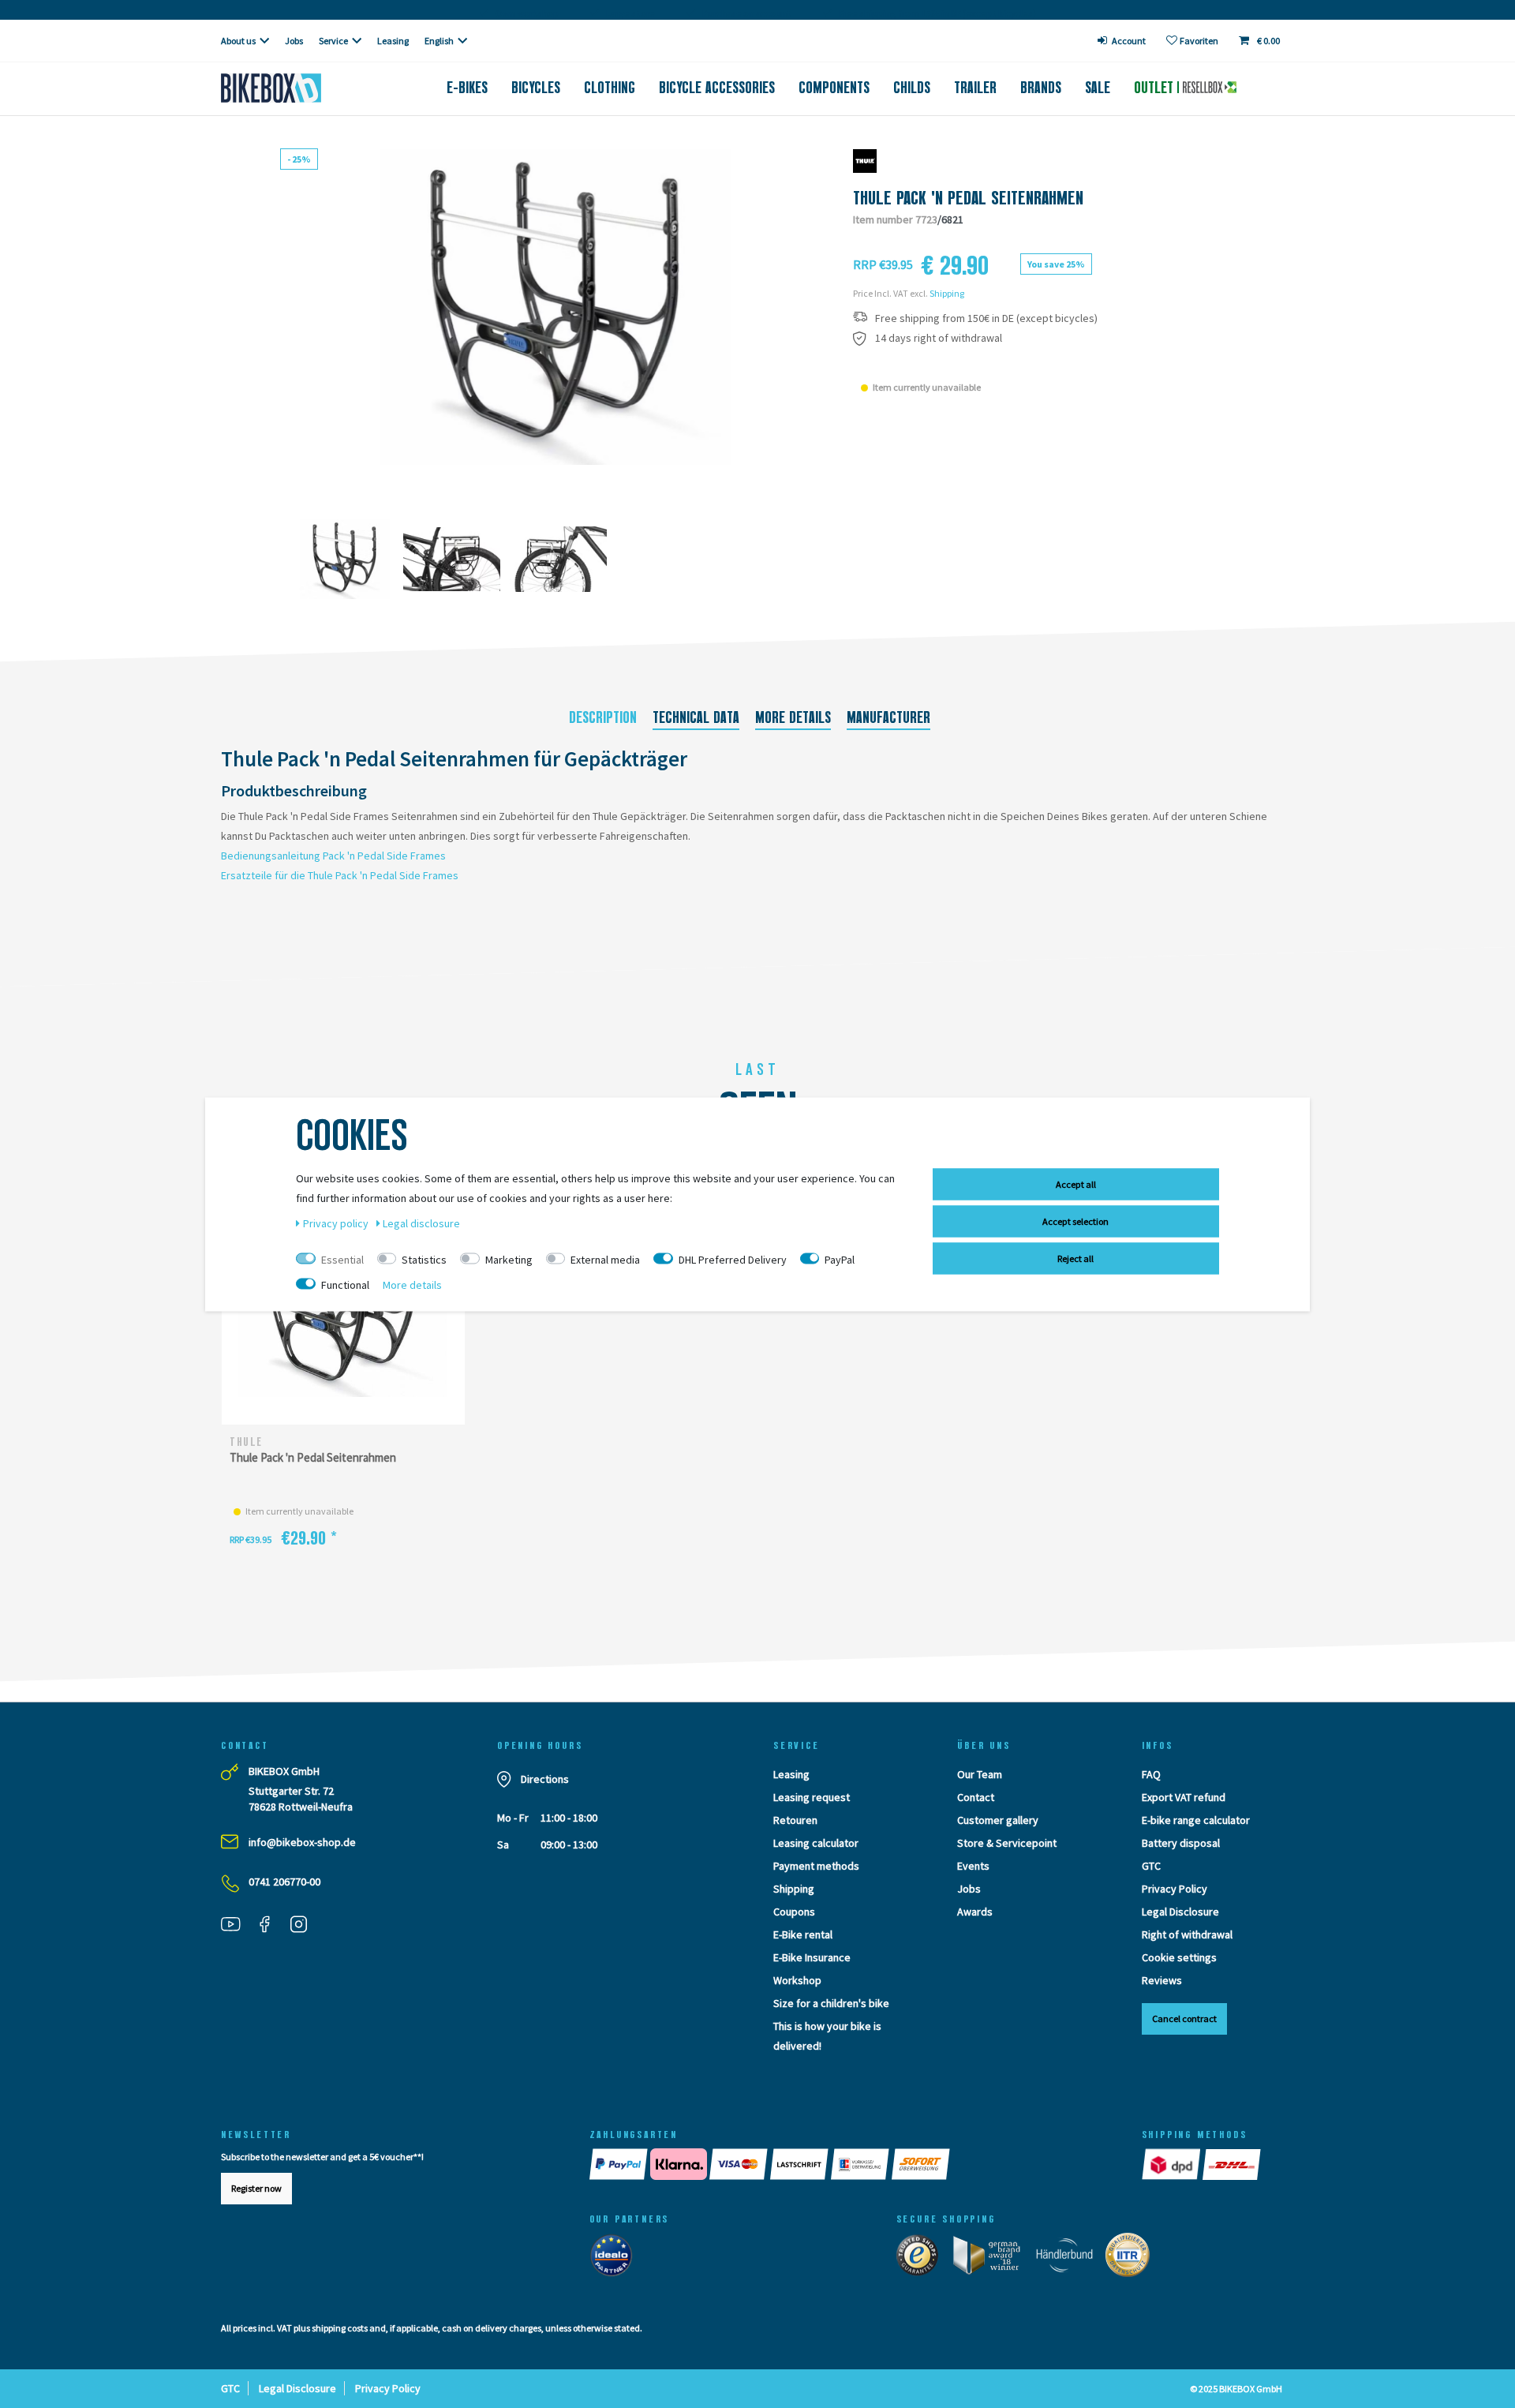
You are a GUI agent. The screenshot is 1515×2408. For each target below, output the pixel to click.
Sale (1098, 88)
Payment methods (816, 1866)
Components (834, 88)
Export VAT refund (1184, 1797)
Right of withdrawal (1187, 1934)
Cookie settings (1179, 1957)
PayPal (840, 1259)
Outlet (1156, 88)
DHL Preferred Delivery (733, 1259)
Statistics (424, 1259)
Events (973, 1866)
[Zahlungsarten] (850, 2164)
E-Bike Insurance (812, 1957)
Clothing (610, 88)
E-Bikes (467, 88)
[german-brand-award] (992, 2259)
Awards (975, 1912)
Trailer (975, 88)
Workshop (797, 1980)
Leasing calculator (816, 1843)
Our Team (980, 1774)
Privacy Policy (1175, 1889)
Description (603, 717)
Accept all (1076, 1183)
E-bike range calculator (1196, 1820)
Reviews (1162, 1980)
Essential (342, 1259)
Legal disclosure (421, 1223)
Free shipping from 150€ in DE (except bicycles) (986, 318)
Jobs (294, 41)
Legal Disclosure (1180, 1912)
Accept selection (1075, 1221)
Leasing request (812, 1797)
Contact (976, 1797)
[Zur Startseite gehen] (297, 88)
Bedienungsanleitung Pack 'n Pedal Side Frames (333, 856)
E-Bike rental (803, 1934)
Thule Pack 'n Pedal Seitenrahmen (313, 1457)
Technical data (696, 717)
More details (793, 717)
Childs (912, 88)
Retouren (795, 1820)
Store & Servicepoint (1007, 1843)
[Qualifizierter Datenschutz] (1132, 2259)
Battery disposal (1181, 1843)
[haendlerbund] (1070, 2259)
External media (605, 1259)
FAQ (1151, 1774)
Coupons (794, 1912)
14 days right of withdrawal (939, 338)
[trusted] (922, 2259)
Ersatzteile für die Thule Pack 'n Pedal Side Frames (340, 875)
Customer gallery (998, 1820)
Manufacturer (888, 717)
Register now (256, 2188)
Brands (1041, 88)
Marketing (509, 1259)
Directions (545, 1779)
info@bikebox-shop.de (302, 1842)
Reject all (1075, 1258)
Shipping (947, 293)
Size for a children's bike (831, 2003)
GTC (1151, 1866)
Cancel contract (1184, 2019)
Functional (345, 1284)
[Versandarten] (1203, 2164)
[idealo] (616, 2259)
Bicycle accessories (717, 88)
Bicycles (536, 88)
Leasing (393, 41)
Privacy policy (337, 1223)
